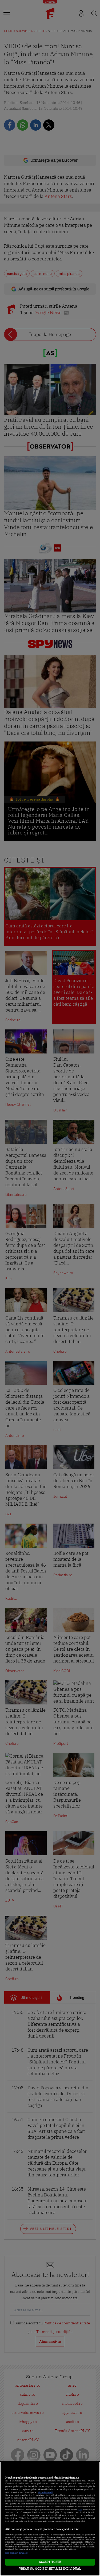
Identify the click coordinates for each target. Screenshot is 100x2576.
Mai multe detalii (45, 2492)
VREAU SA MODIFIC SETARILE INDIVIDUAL (50, 2569)
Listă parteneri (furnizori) (16, 2553)
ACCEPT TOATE (50, 2562)
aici (80, 2510)
